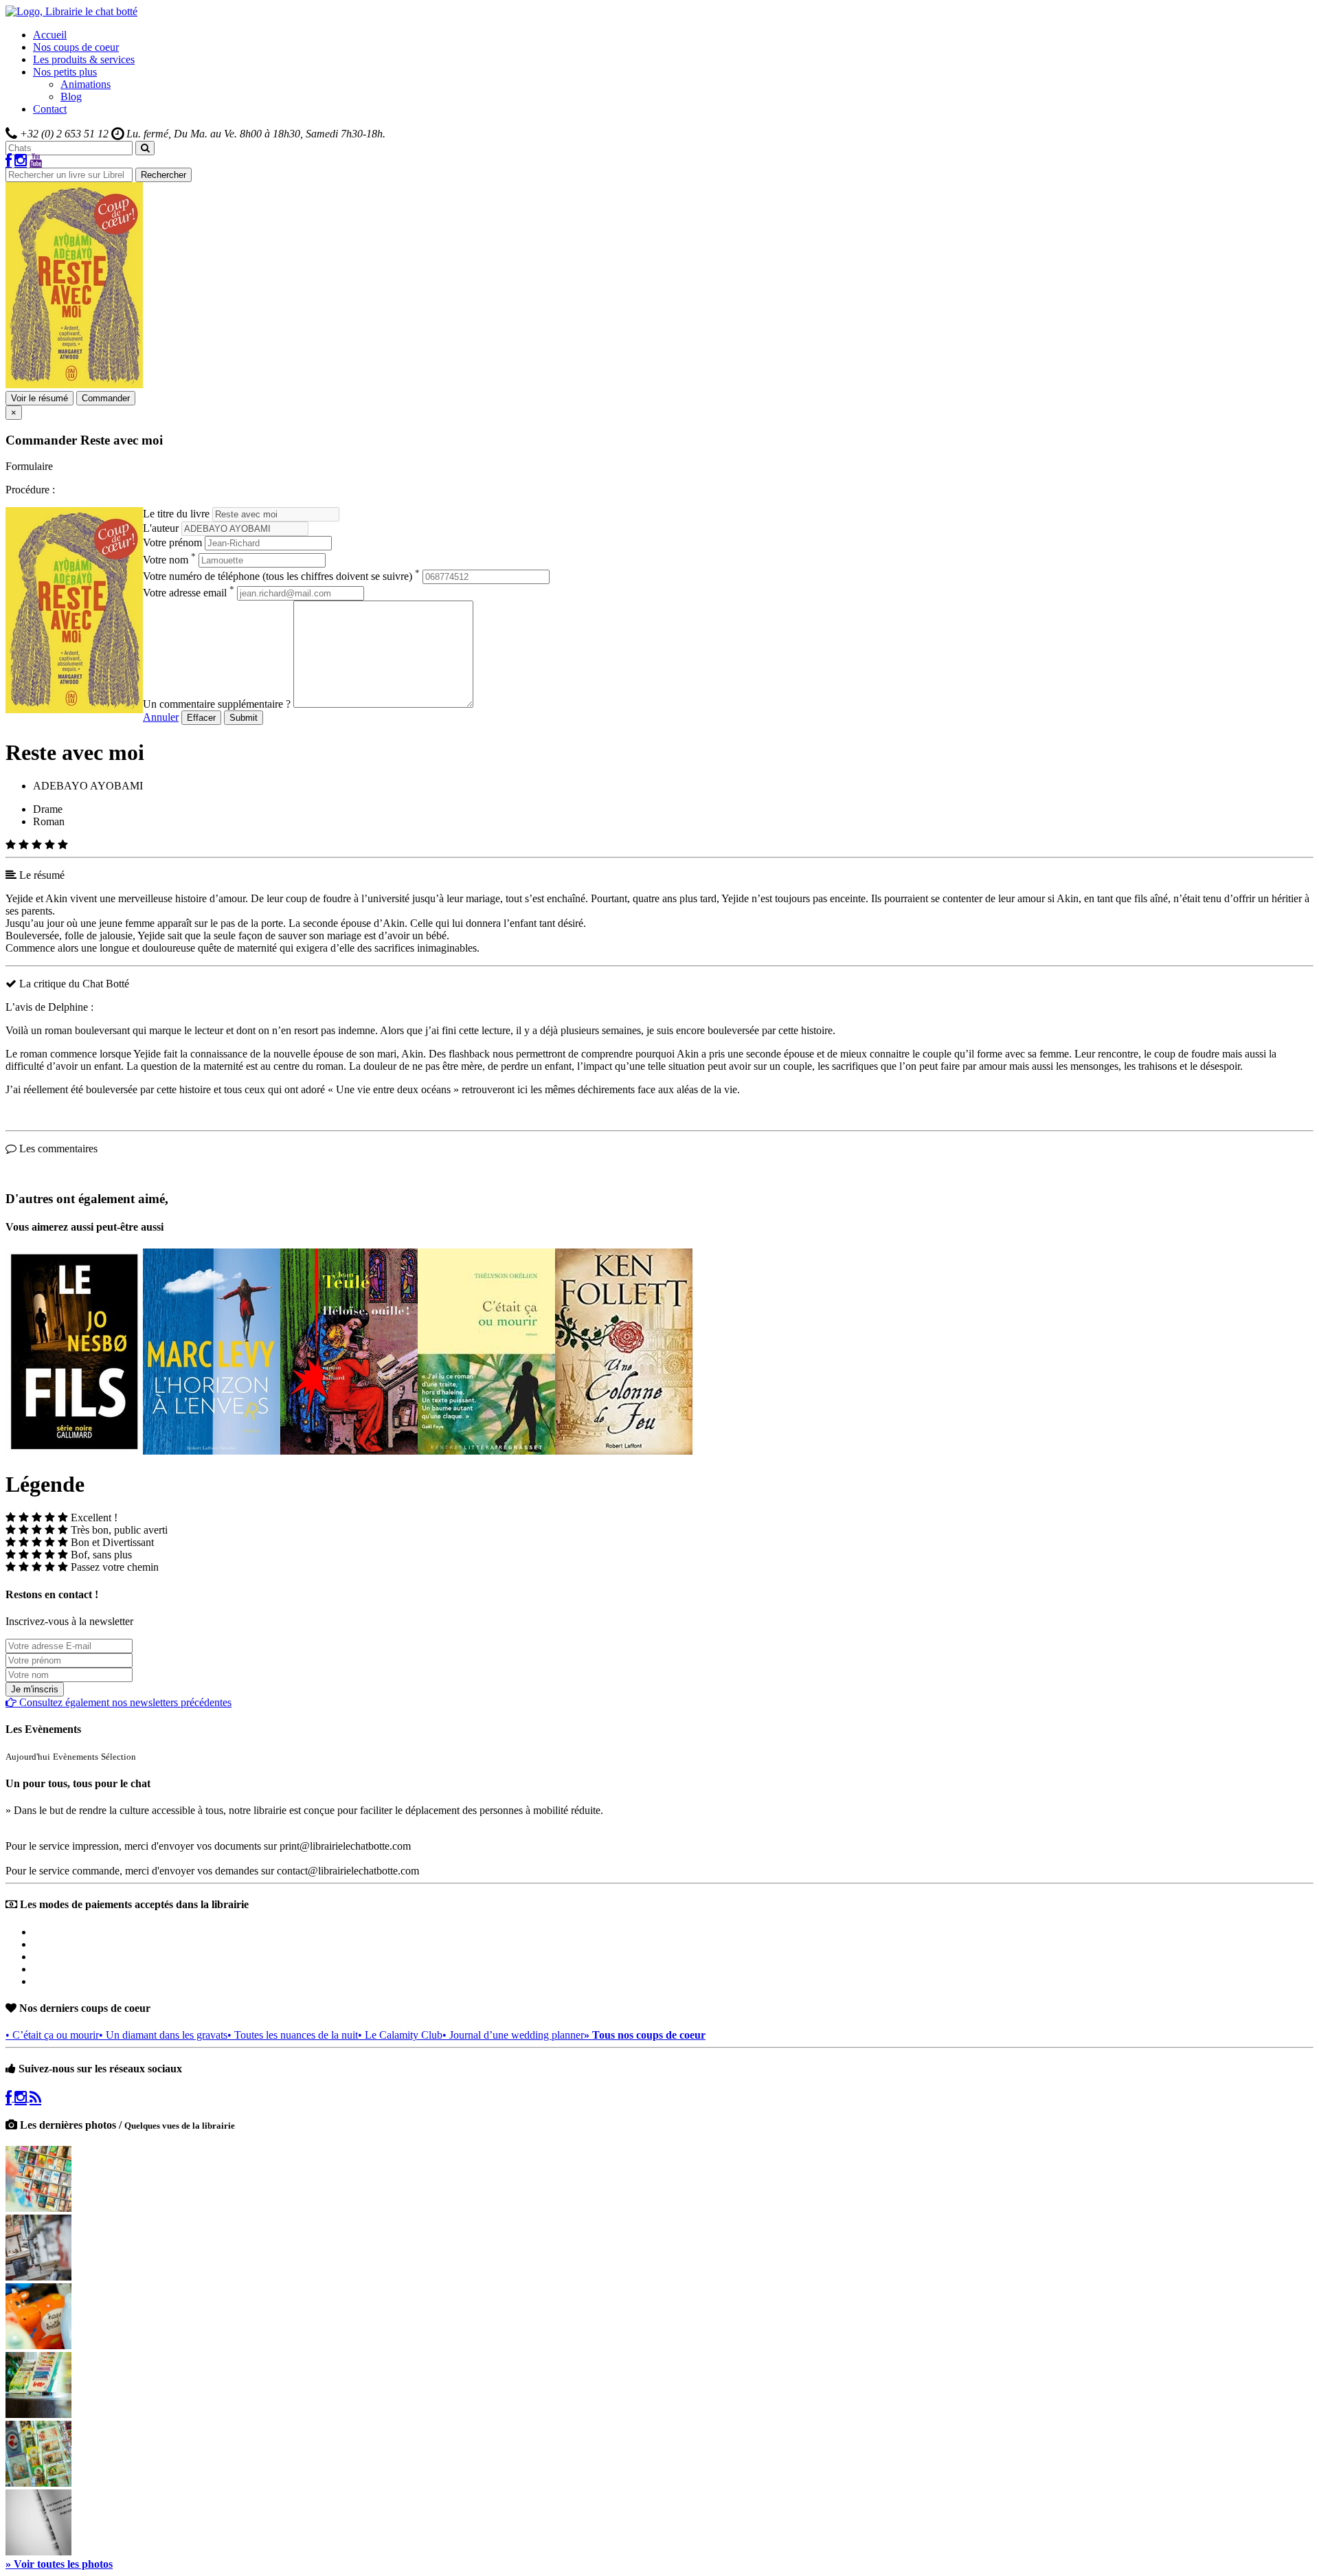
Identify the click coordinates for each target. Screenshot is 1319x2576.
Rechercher (164, 175)
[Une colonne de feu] (624, 1451)
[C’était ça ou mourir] (486, 1451)
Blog (71, 97)
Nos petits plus (65, 72)
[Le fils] (74, 1451)
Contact (50, 109)
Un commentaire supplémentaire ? (217, 704)
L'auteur (161, 528)
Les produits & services (84, 59)
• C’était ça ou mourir (52, 2035)
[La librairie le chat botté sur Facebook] (9, 161)
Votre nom (169, 560)
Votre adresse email (189, 593)
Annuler (161, 717)
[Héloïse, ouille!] (349, 1451)
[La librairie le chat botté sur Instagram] (21, 161)
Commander (106, 398)
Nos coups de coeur (76, 47)
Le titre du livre (176, 514)
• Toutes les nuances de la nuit (293, 2035)
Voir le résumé (40, 398)
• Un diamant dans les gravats (163, 2035)
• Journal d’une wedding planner (513, 2035)
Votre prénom (172, 542)
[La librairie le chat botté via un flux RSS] (35, 2097)
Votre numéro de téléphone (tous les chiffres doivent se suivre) (281, 576)
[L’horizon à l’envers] (212, 1451)
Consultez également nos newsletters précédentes (124, 1702)
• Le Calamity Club (400, 2035)
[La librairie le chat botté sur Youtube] (36, 161)
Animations (86, 84)
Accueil (50, 35)
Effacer (201, 718)
